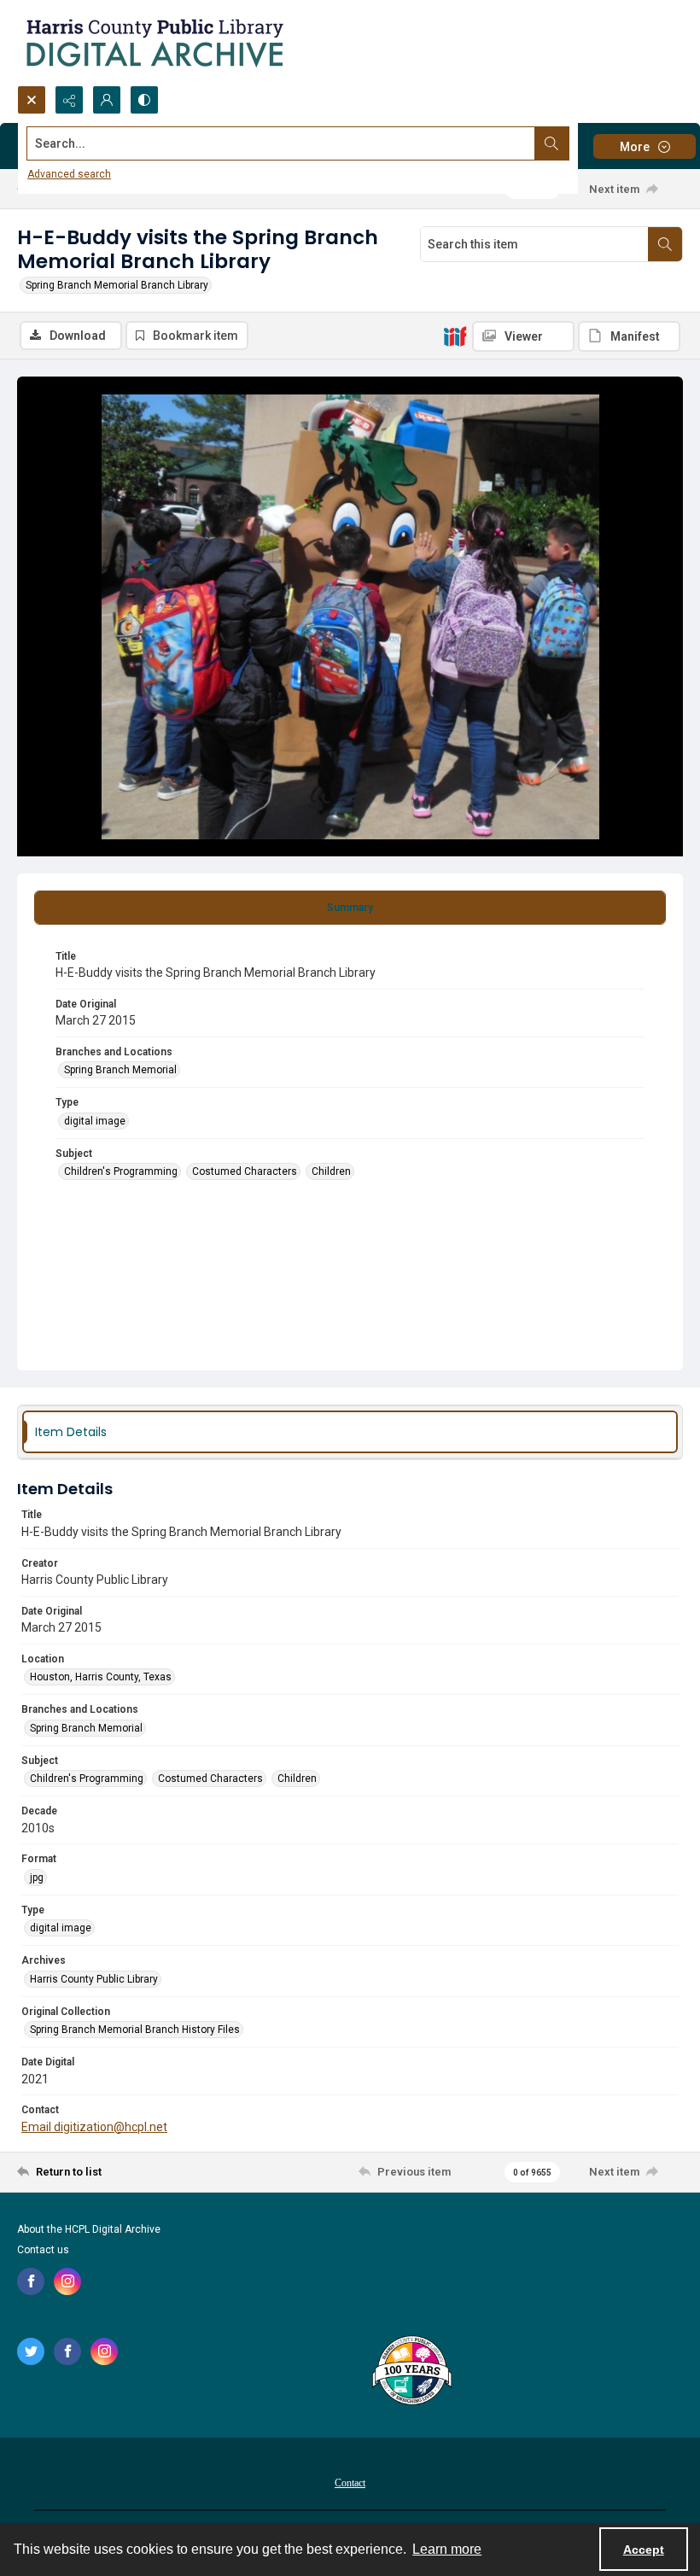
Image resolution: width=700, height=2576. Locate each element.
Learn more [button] (447, 2549)
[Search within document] (665, 244)
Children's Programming (121, 1171)
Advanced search (69, 174)
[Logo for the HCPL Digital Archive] (154, 43)
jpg (37, 1878)
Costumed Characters (245, 1171)
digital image (95, 1121)
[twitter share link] (31, 2351)
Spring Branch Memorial (120, 1070)
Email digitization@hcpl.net (94, 2127)
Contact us (43, 2250)
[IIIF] (455, 336)
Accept (644, 2550)
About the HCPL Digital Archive (89, 2229)
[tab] (350, 908)
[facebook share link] (31, 2281)
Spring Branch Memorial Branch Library (117, 285)
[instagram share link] (67, 2281)
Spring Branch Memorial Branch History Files (135, 2030)
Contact (350, 2483)
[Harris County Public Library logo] (411, 2372)
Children (331, 1171)
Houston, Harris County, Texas (101, 1677)
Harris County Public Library (94, 1979)
